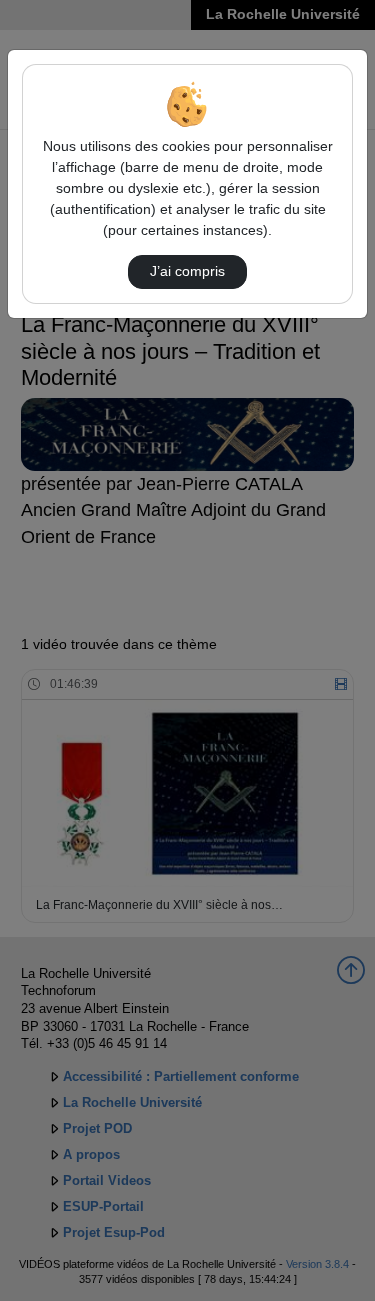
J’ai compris (187, 271)
